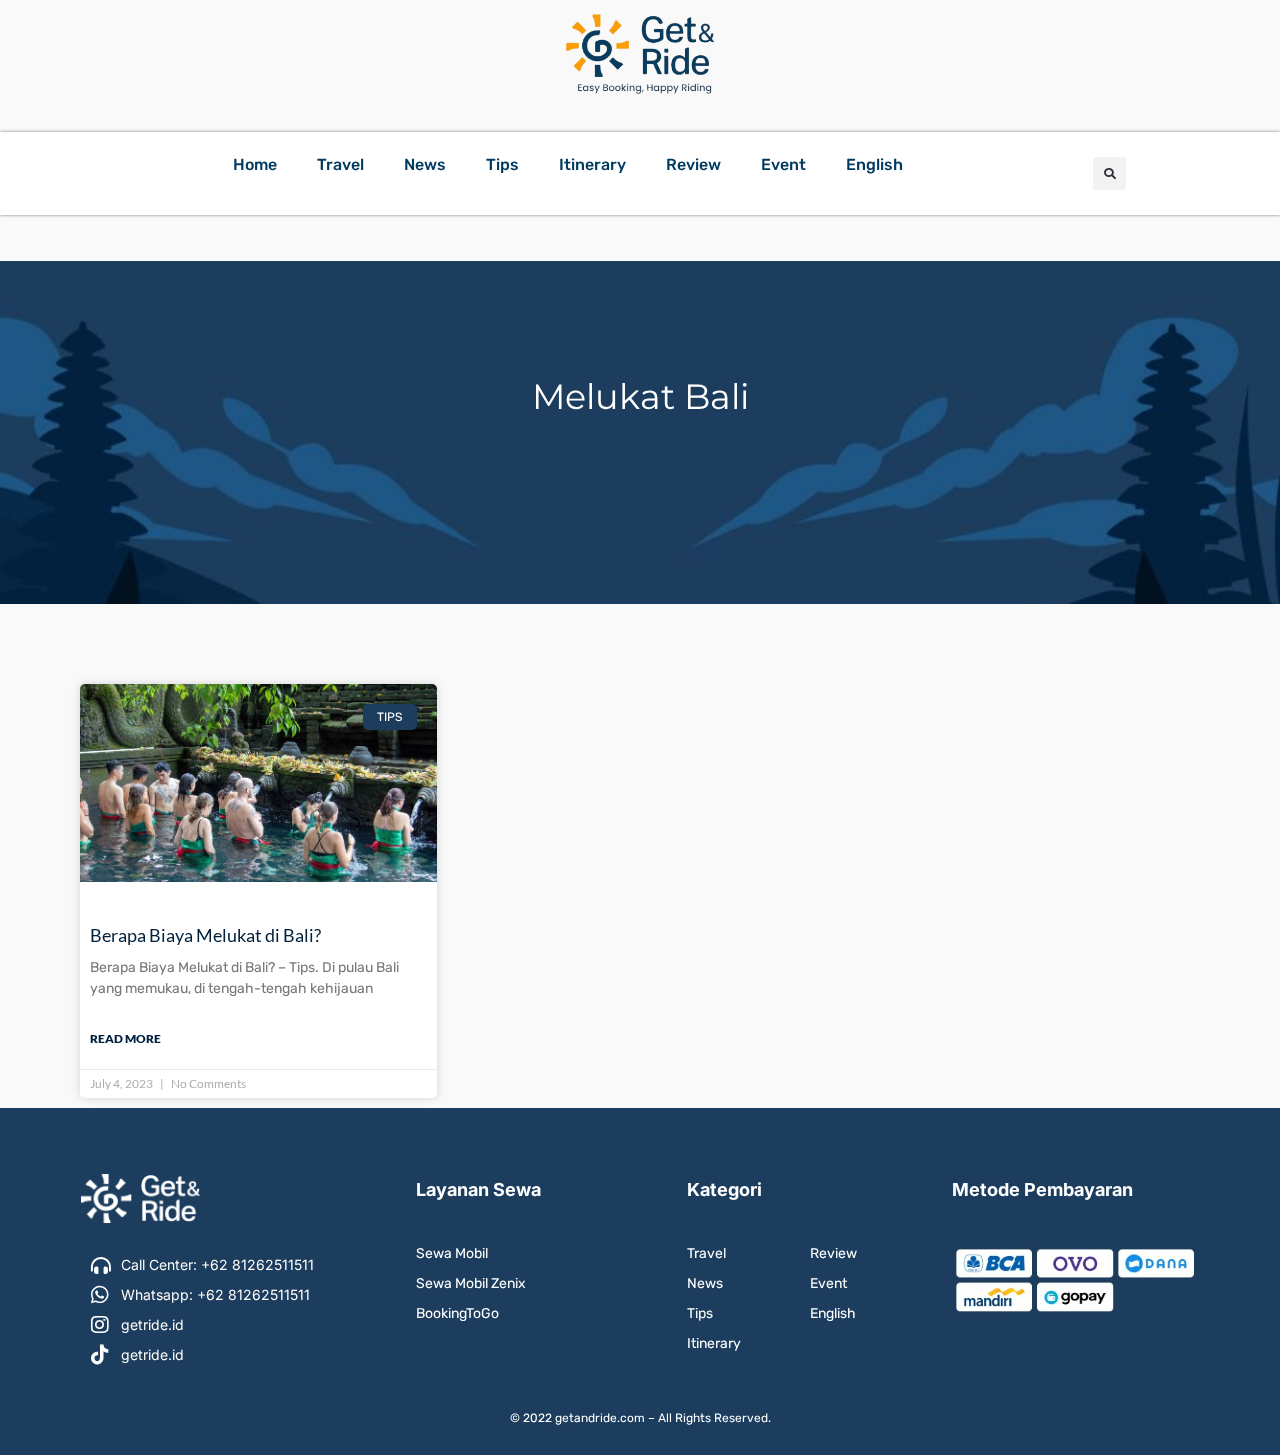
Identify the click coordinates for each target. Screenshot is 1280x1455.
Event (783, 164)
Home (255, 164)
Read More (125, 1038)
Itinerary (592, 164)
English (874, 164)
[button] (1109, 173)
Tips (502, 164)
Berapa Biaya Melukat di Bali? (205, 935)
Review (693, 164)
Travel (340, 164)
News (425, 164)
